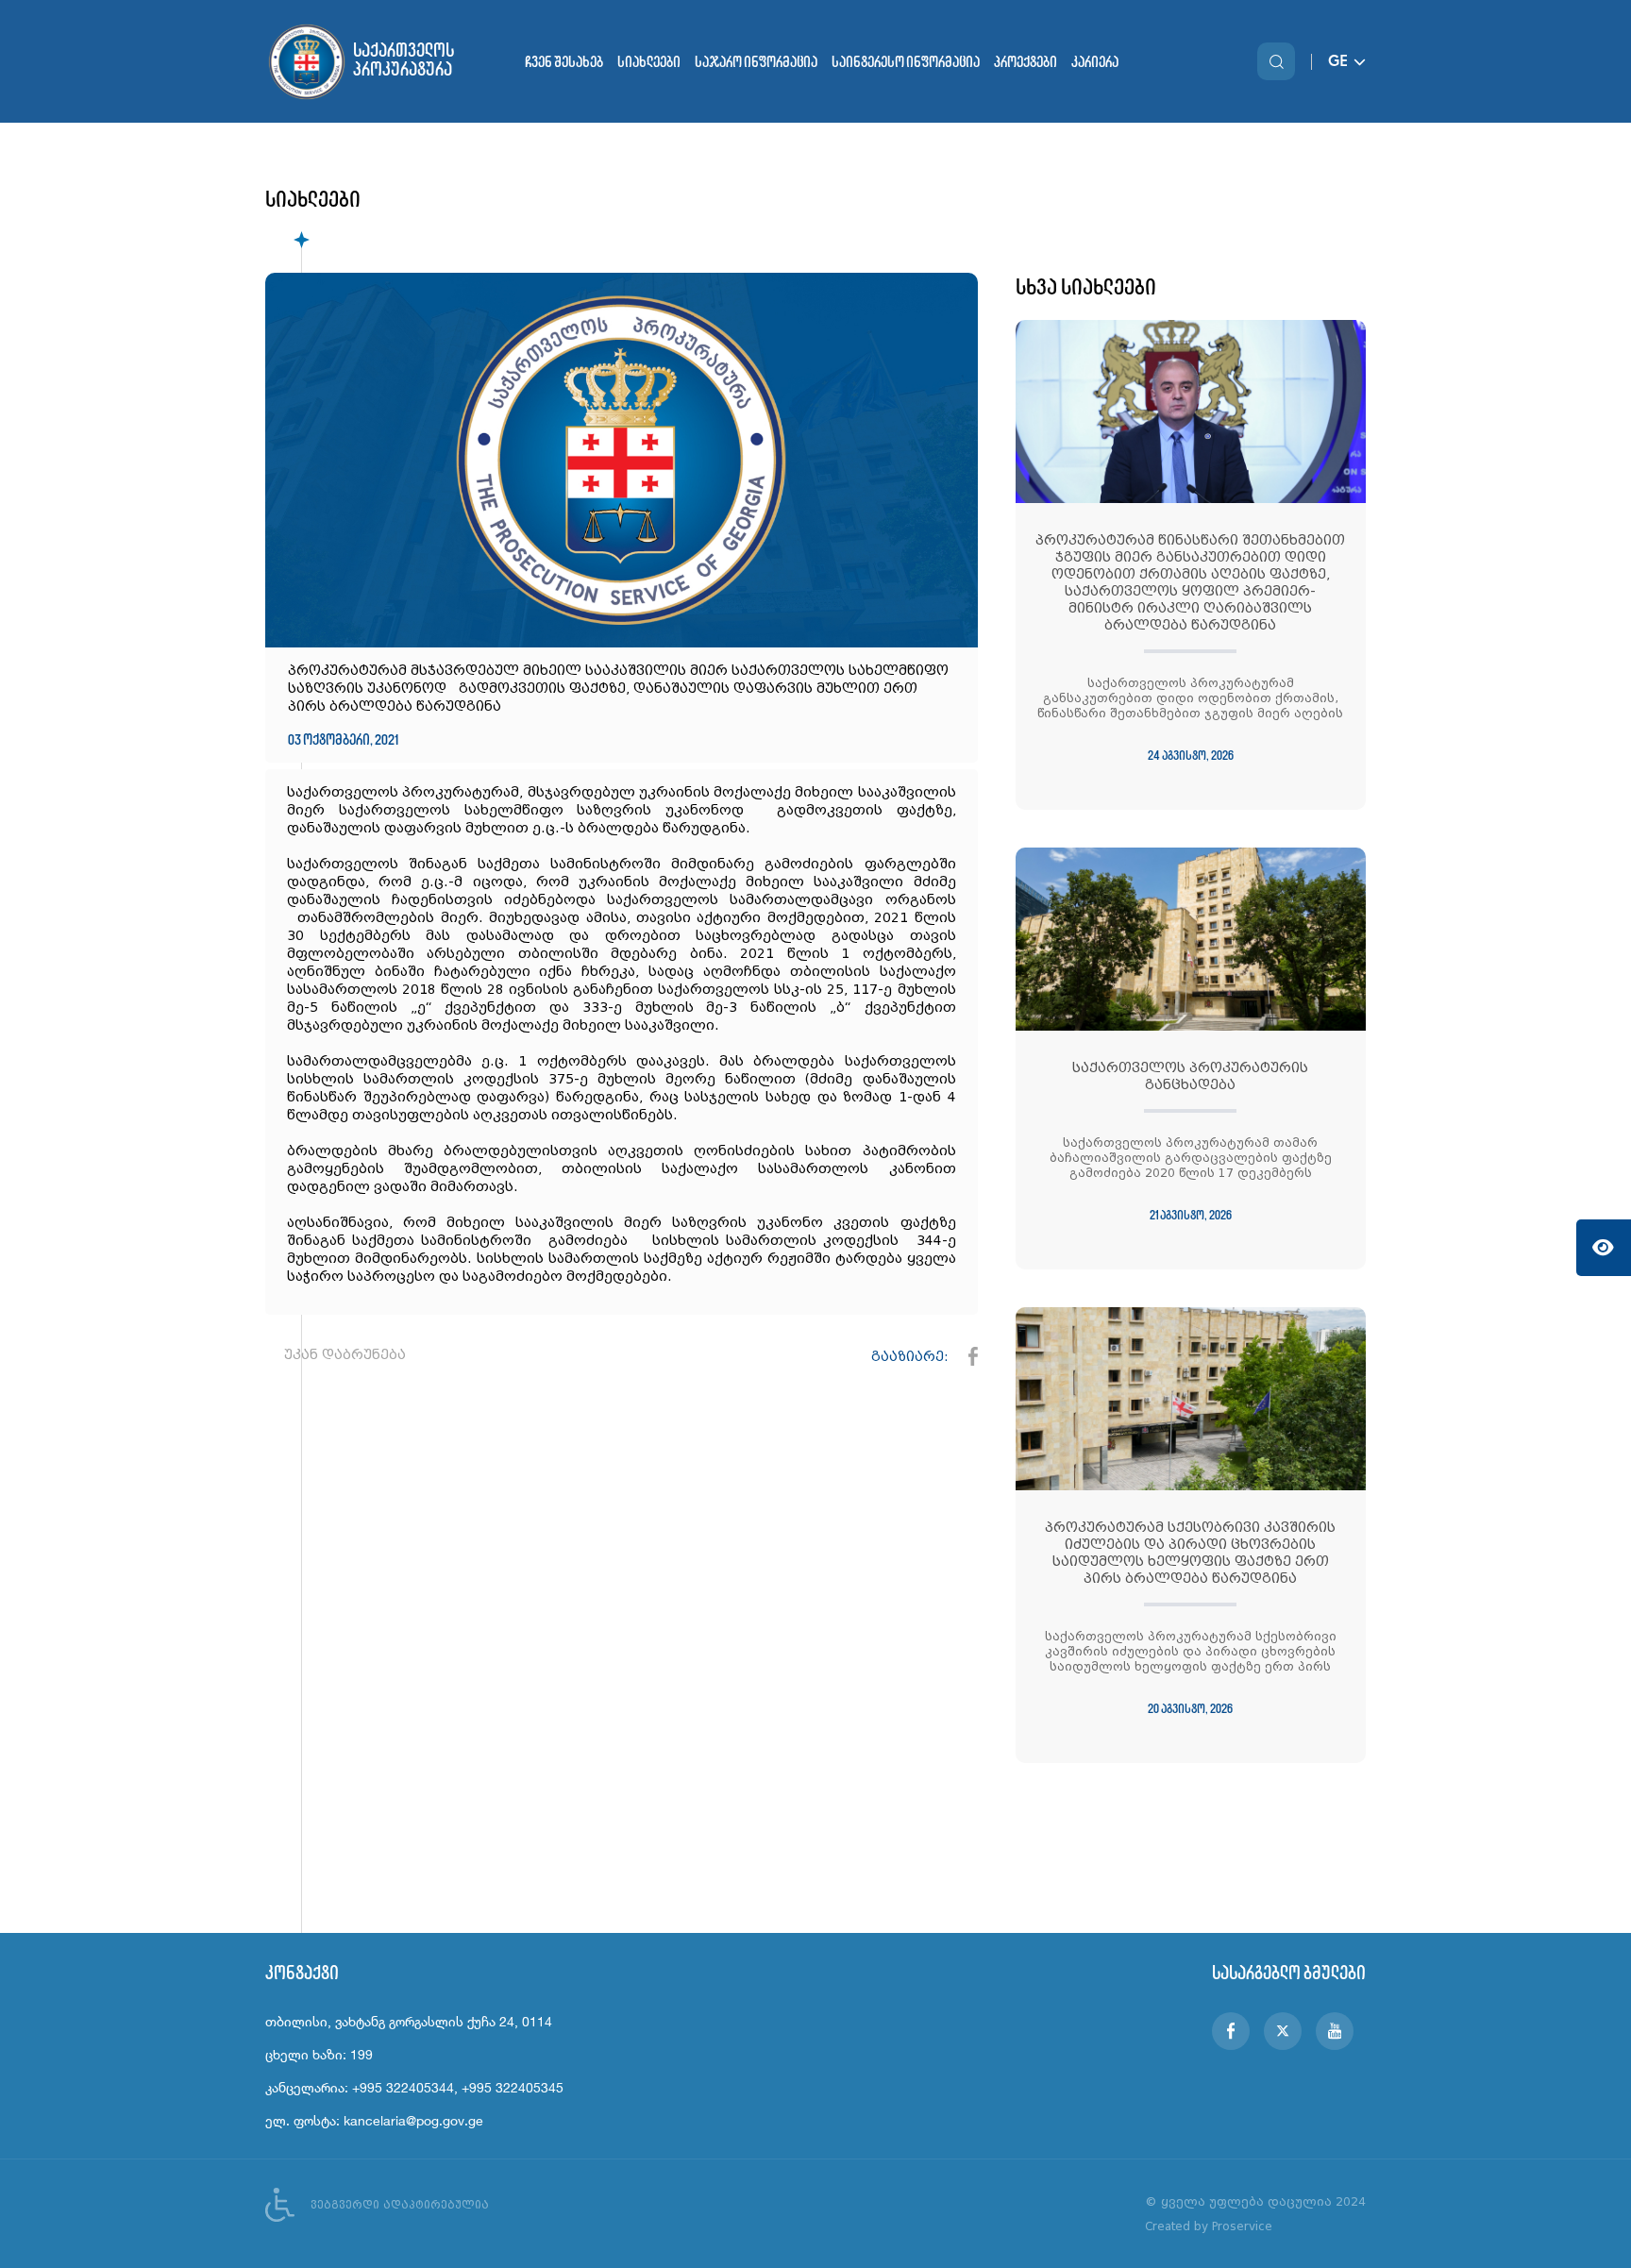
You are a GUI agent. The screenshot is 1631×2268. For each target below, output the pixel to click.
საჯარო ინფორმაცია (756, 62)
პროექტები (1026, 62)
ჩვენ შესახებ (564, 62)
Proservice (1242, 2226)
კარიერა (1095, 62)
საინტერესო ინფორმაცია (906, 62)
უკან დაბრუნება (345, 1354)
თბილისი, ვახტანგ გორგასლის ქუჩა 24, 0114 (409, 2021)
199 (362, 2054)
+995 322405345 (513, 2087)
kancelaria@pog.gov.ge (413, 2120)
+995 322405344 (403, 2087)
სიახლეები (649, 62)
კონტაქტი (302, 1973)
